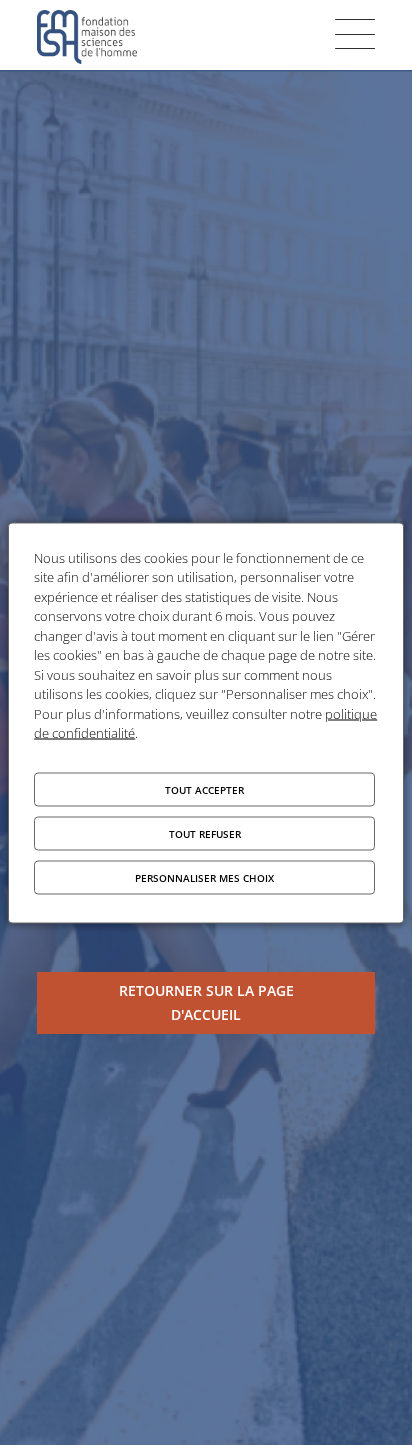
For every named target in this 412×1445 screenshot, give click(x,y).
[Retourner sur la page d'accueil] (206, 1003)
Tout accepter (204, 789)
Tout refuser (205, 833)
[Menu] (355, 34)
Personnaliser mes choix (204, 877)
